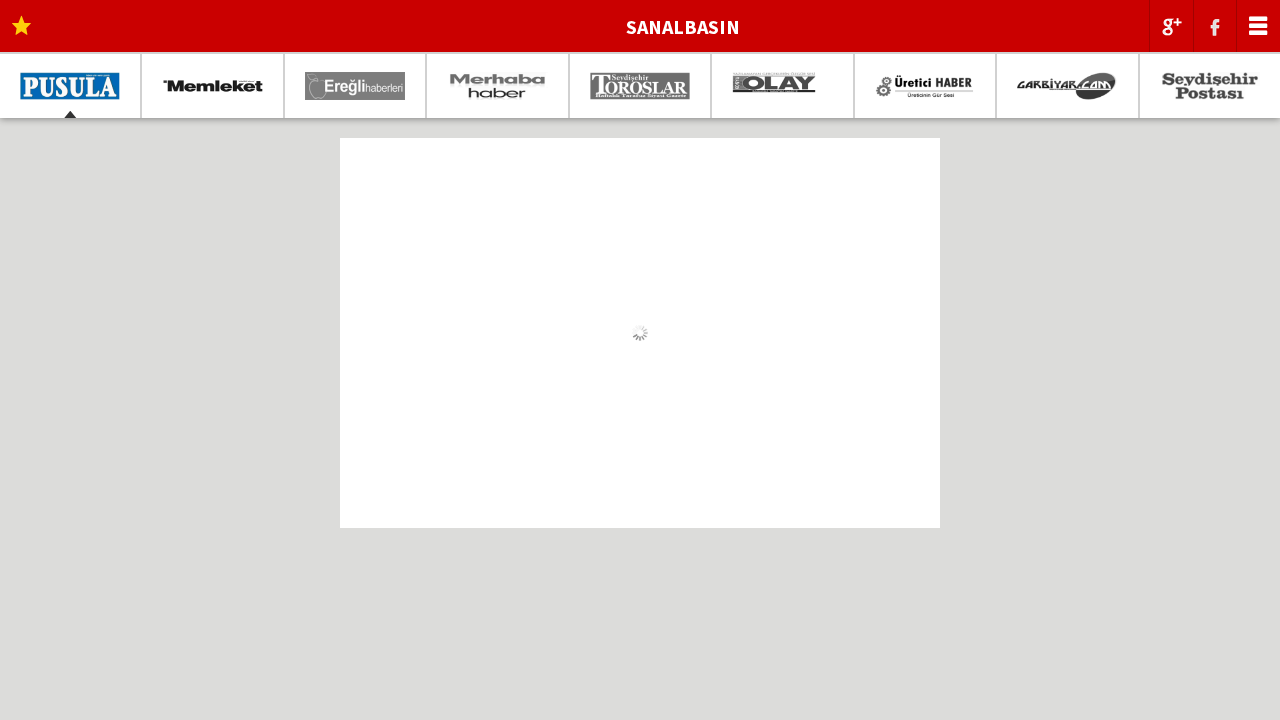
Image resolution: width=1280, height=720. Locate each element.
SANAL (683, 26)
